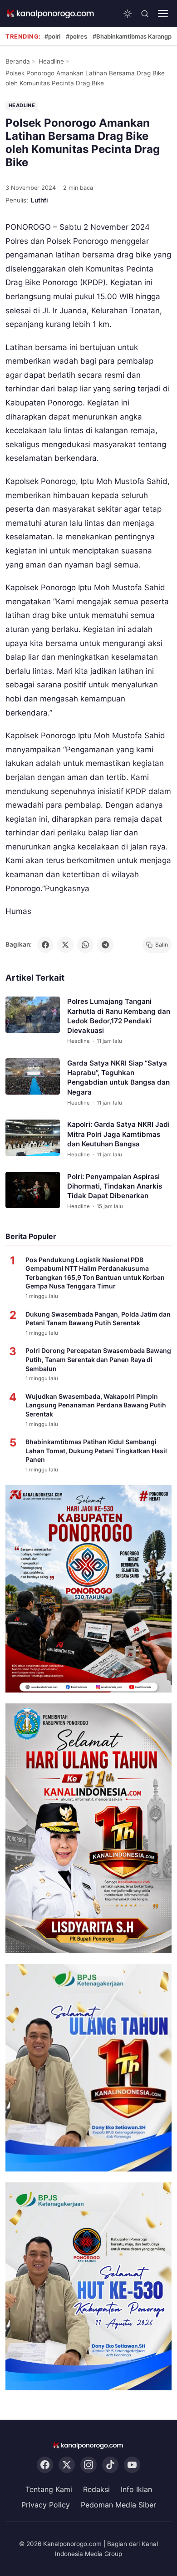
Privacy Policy (46, 2505)
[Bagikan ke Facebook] (45, 945)
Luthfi (39, 200)
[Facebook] (45, 2465)
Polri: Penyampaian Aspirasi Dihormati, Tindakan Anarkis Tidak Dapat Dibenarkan (115, 1186)
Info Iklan (136, 2489)
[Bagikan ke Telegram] (105, 945)
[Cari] (145, 14)
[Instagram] (88, 2465)
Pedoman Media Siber (118, 2505)
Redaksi (96, 2489)
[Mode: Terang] (128, 14)
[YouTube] (132, 2465)
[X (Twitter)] (67, 2465)
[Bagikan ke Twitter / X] (65, 945)
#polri (52, 36)
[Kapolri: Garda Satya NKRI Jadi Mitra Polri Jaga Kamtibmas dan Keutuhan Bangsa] (33, 1138)
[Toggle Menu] (163, 14)
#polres (76, 36)
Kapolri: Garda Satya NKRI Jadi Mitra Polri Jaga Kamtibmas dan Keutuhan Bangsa (118, 1134)
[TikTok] (110, 2465)
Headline (51, 61)
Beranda (18, 61)
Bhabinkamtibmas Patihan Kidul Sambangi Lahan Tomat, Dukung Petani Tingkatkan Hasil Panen (96, 1451)
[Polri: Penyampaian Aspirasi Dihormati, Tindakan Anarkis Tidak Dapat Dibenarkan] (33, 1189)
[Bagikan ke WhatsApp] (85, 945)
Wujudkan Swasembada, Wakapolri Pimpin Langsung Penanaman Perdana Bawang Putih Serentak (96, 1405)
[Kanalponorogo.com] (51, 14)
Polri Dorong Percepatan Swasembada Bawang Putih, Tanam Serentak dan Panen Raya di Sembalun (98, 1359)
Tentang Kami (49, 2489)
